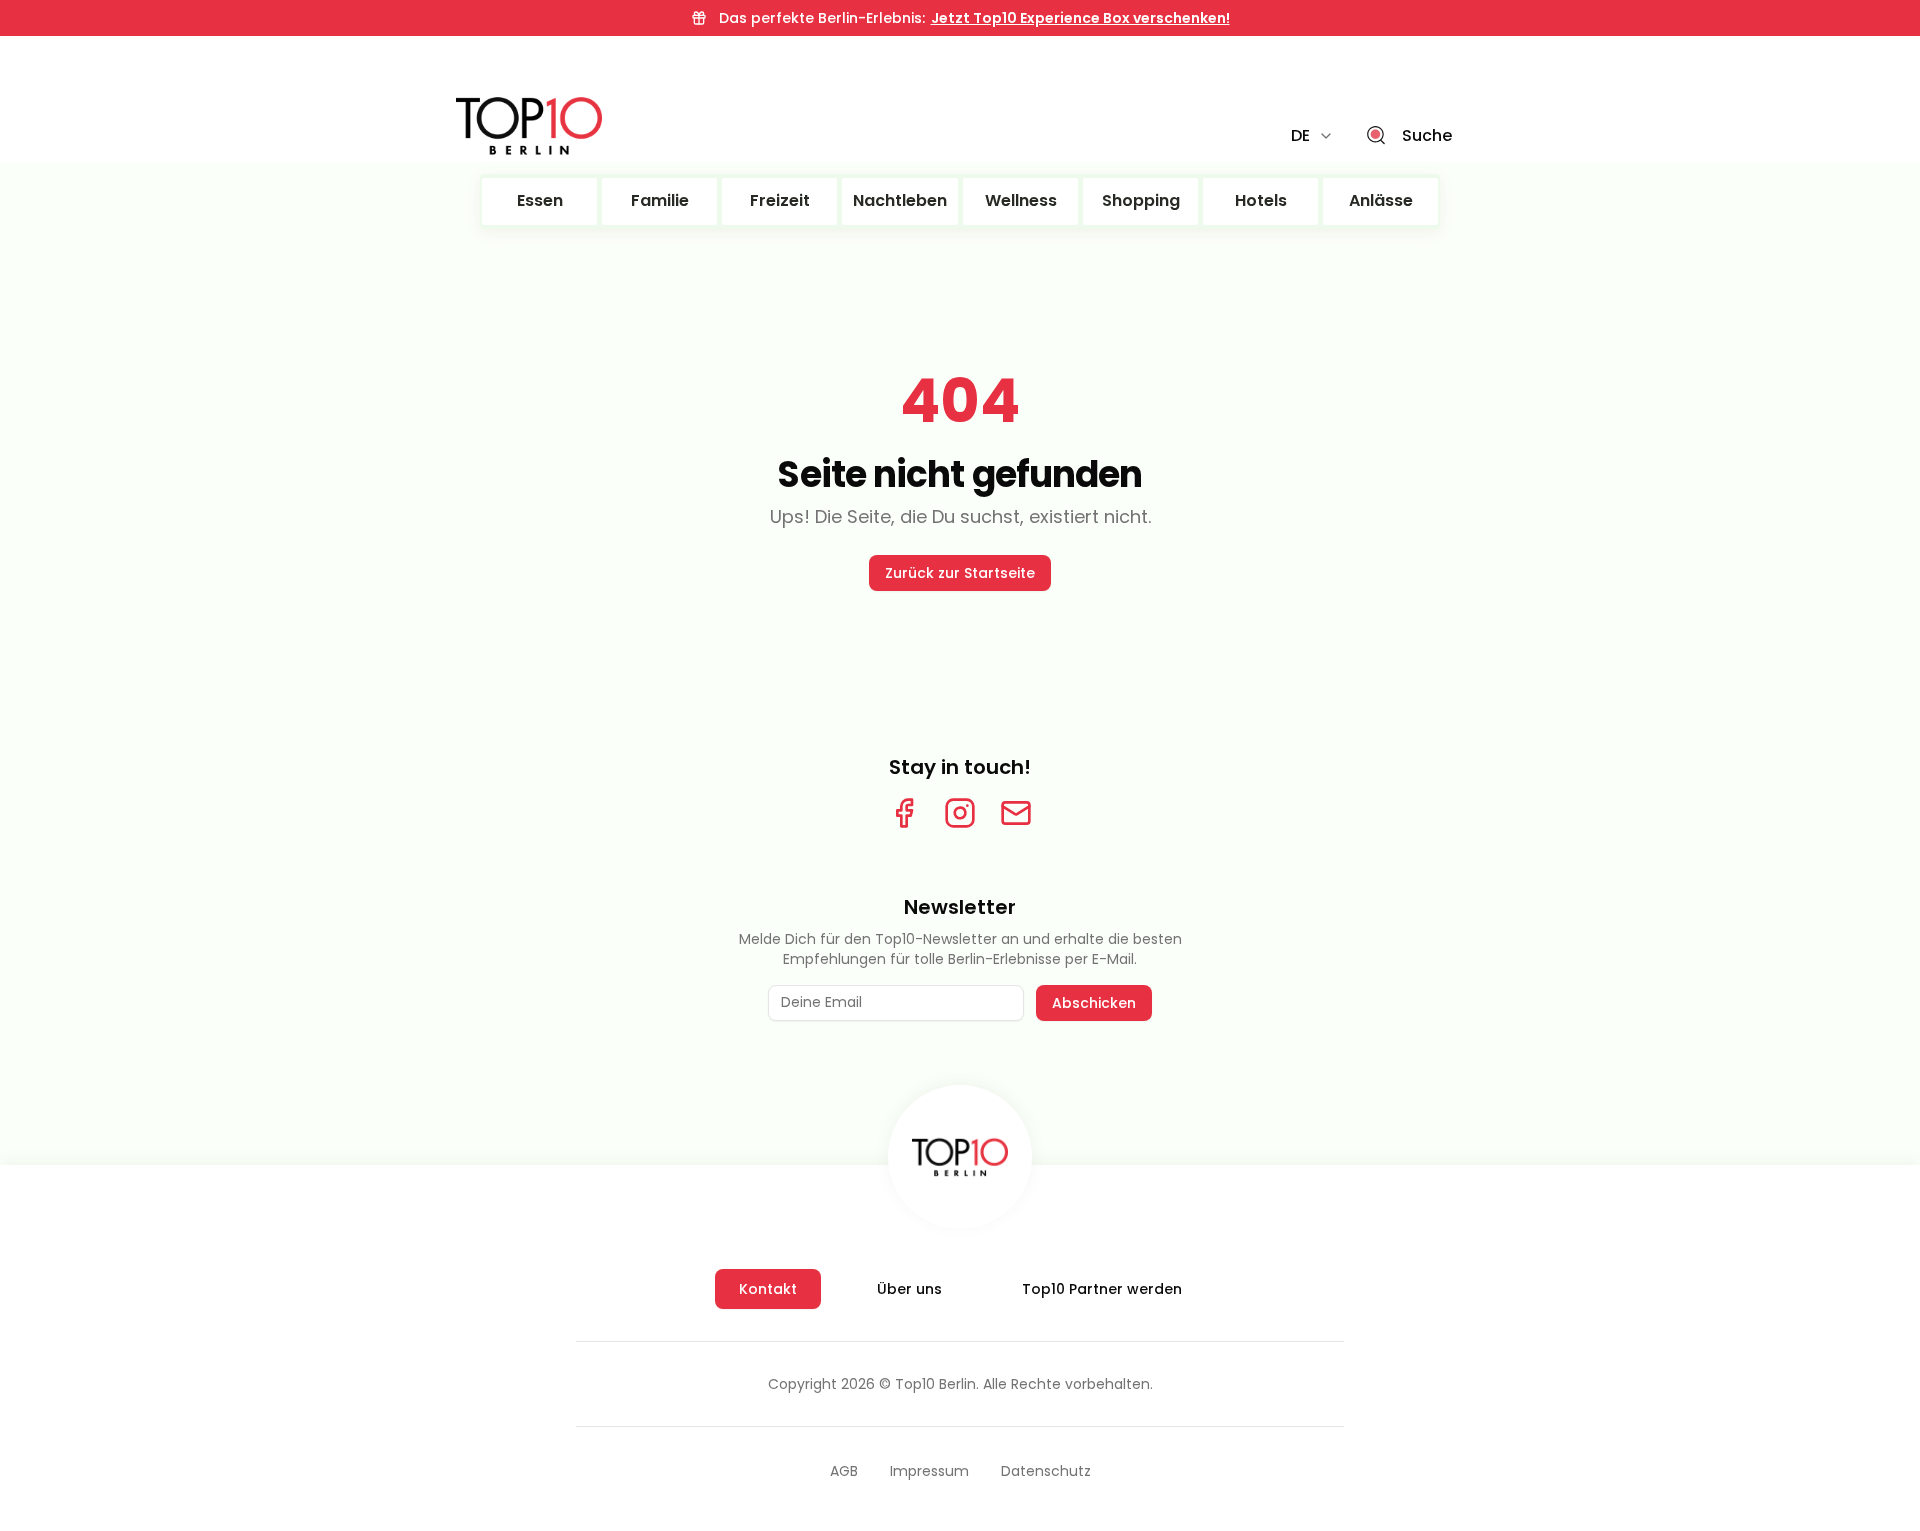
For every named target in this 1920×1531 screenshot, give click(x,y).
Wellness (1021, 200)
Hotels (1261, 200)
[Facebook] (904, 813)
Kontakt (768, 1289)
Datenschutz (1046, 1471)
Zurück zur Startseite (960, 573)
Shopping (1141, 200)
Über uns (909, 1289)
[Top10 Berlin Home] (960, 1157)
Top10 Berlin (935, 1384)
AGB (844, 1471)
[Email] (1016, 813)
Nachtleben (900, 200)
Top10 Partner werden (1102, 1289)
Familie (660, 200)
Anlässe (1381, 200)
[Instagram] (960, 813)
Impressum (929, 1471)
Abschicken (1094, 1003)
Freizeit (780, 200)
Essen (540, 200)
